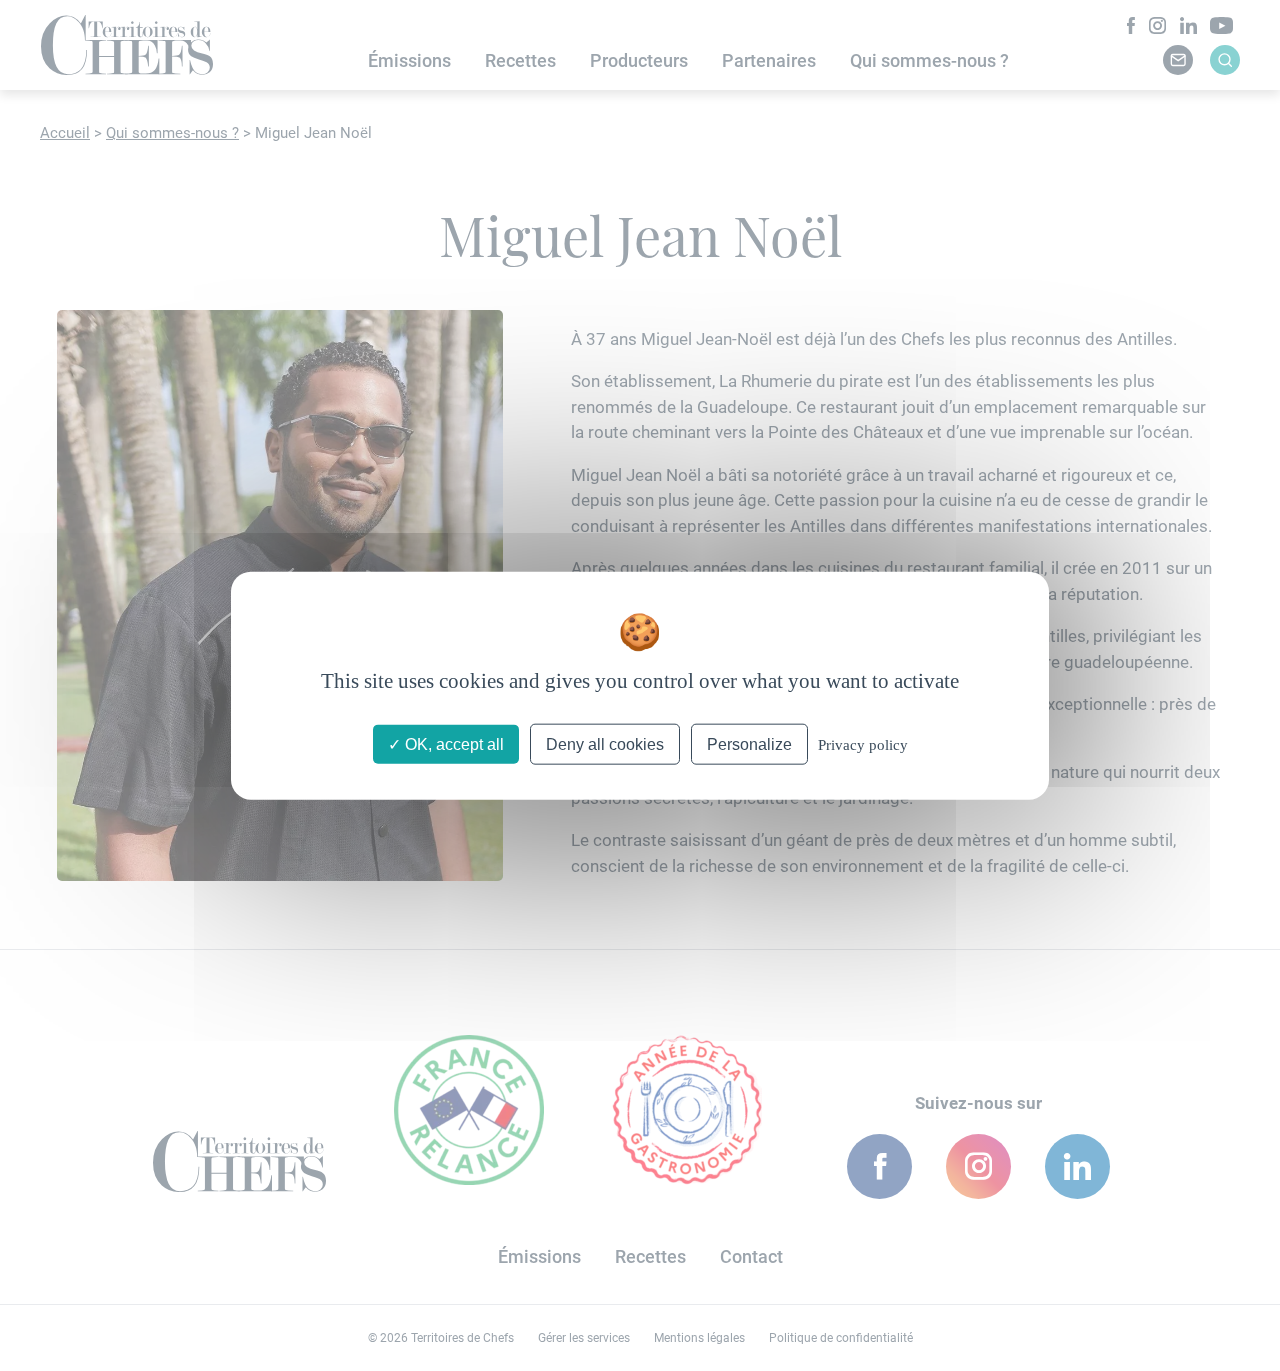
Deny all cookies (605, 744)
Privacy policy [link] (863, 745)
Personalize (749, 744)
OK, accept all (452, 744)
